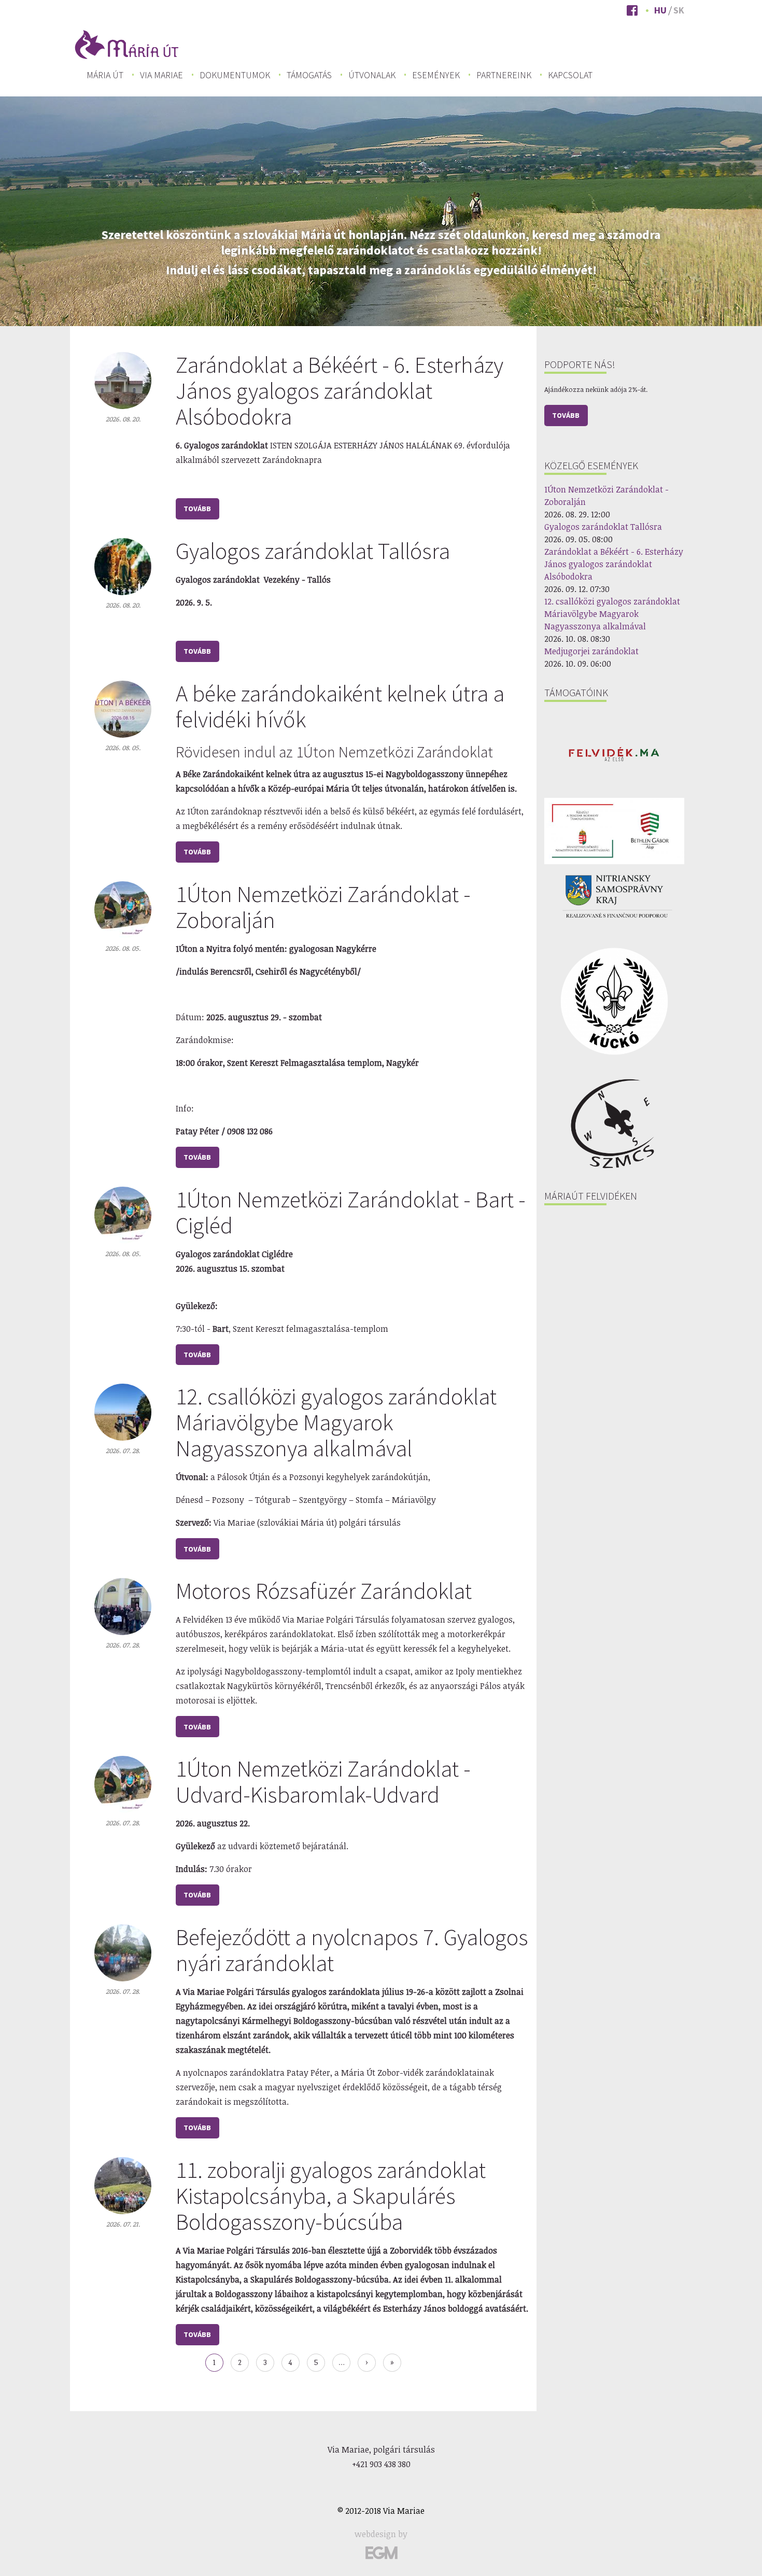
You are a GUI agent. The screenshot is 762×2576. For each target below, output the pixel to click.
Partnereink (504, 75)
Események (436, 75)
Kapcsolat (570, 75)
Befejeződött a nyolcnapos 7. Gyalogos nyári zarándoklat (352, 1950)
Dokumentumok (235, 75)
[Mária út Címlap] (127, 44)
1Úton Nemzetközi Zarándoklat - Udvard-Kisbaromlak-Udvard (323, 1782)
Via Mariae (161, 75)
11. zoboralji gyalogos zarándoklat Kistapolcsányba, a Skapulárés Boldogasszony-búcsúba (331, 2196)
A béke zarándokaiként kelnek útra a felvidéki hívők (340, 706)
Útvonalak (372, 75)
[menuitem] (105, 75)
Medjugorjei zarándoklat (591, 651)
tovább (197, 509)
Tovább (566, 415)
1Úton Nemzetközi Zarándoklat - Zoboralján (323, 907)
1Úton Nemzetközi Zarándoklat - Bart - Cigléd (351, 1212)
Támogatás (309, 75)
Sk (679, 10)
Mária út (105, 75)
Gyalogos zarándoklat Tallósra (313, 551)
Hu (660, 10)
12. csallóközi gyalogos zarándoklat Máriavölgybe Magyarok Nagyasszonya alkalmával (336, 1422)
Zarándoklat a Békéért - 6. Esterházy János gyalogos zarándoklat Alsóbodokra (340, 391)
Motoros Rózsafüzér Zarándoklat (324, 1591)
